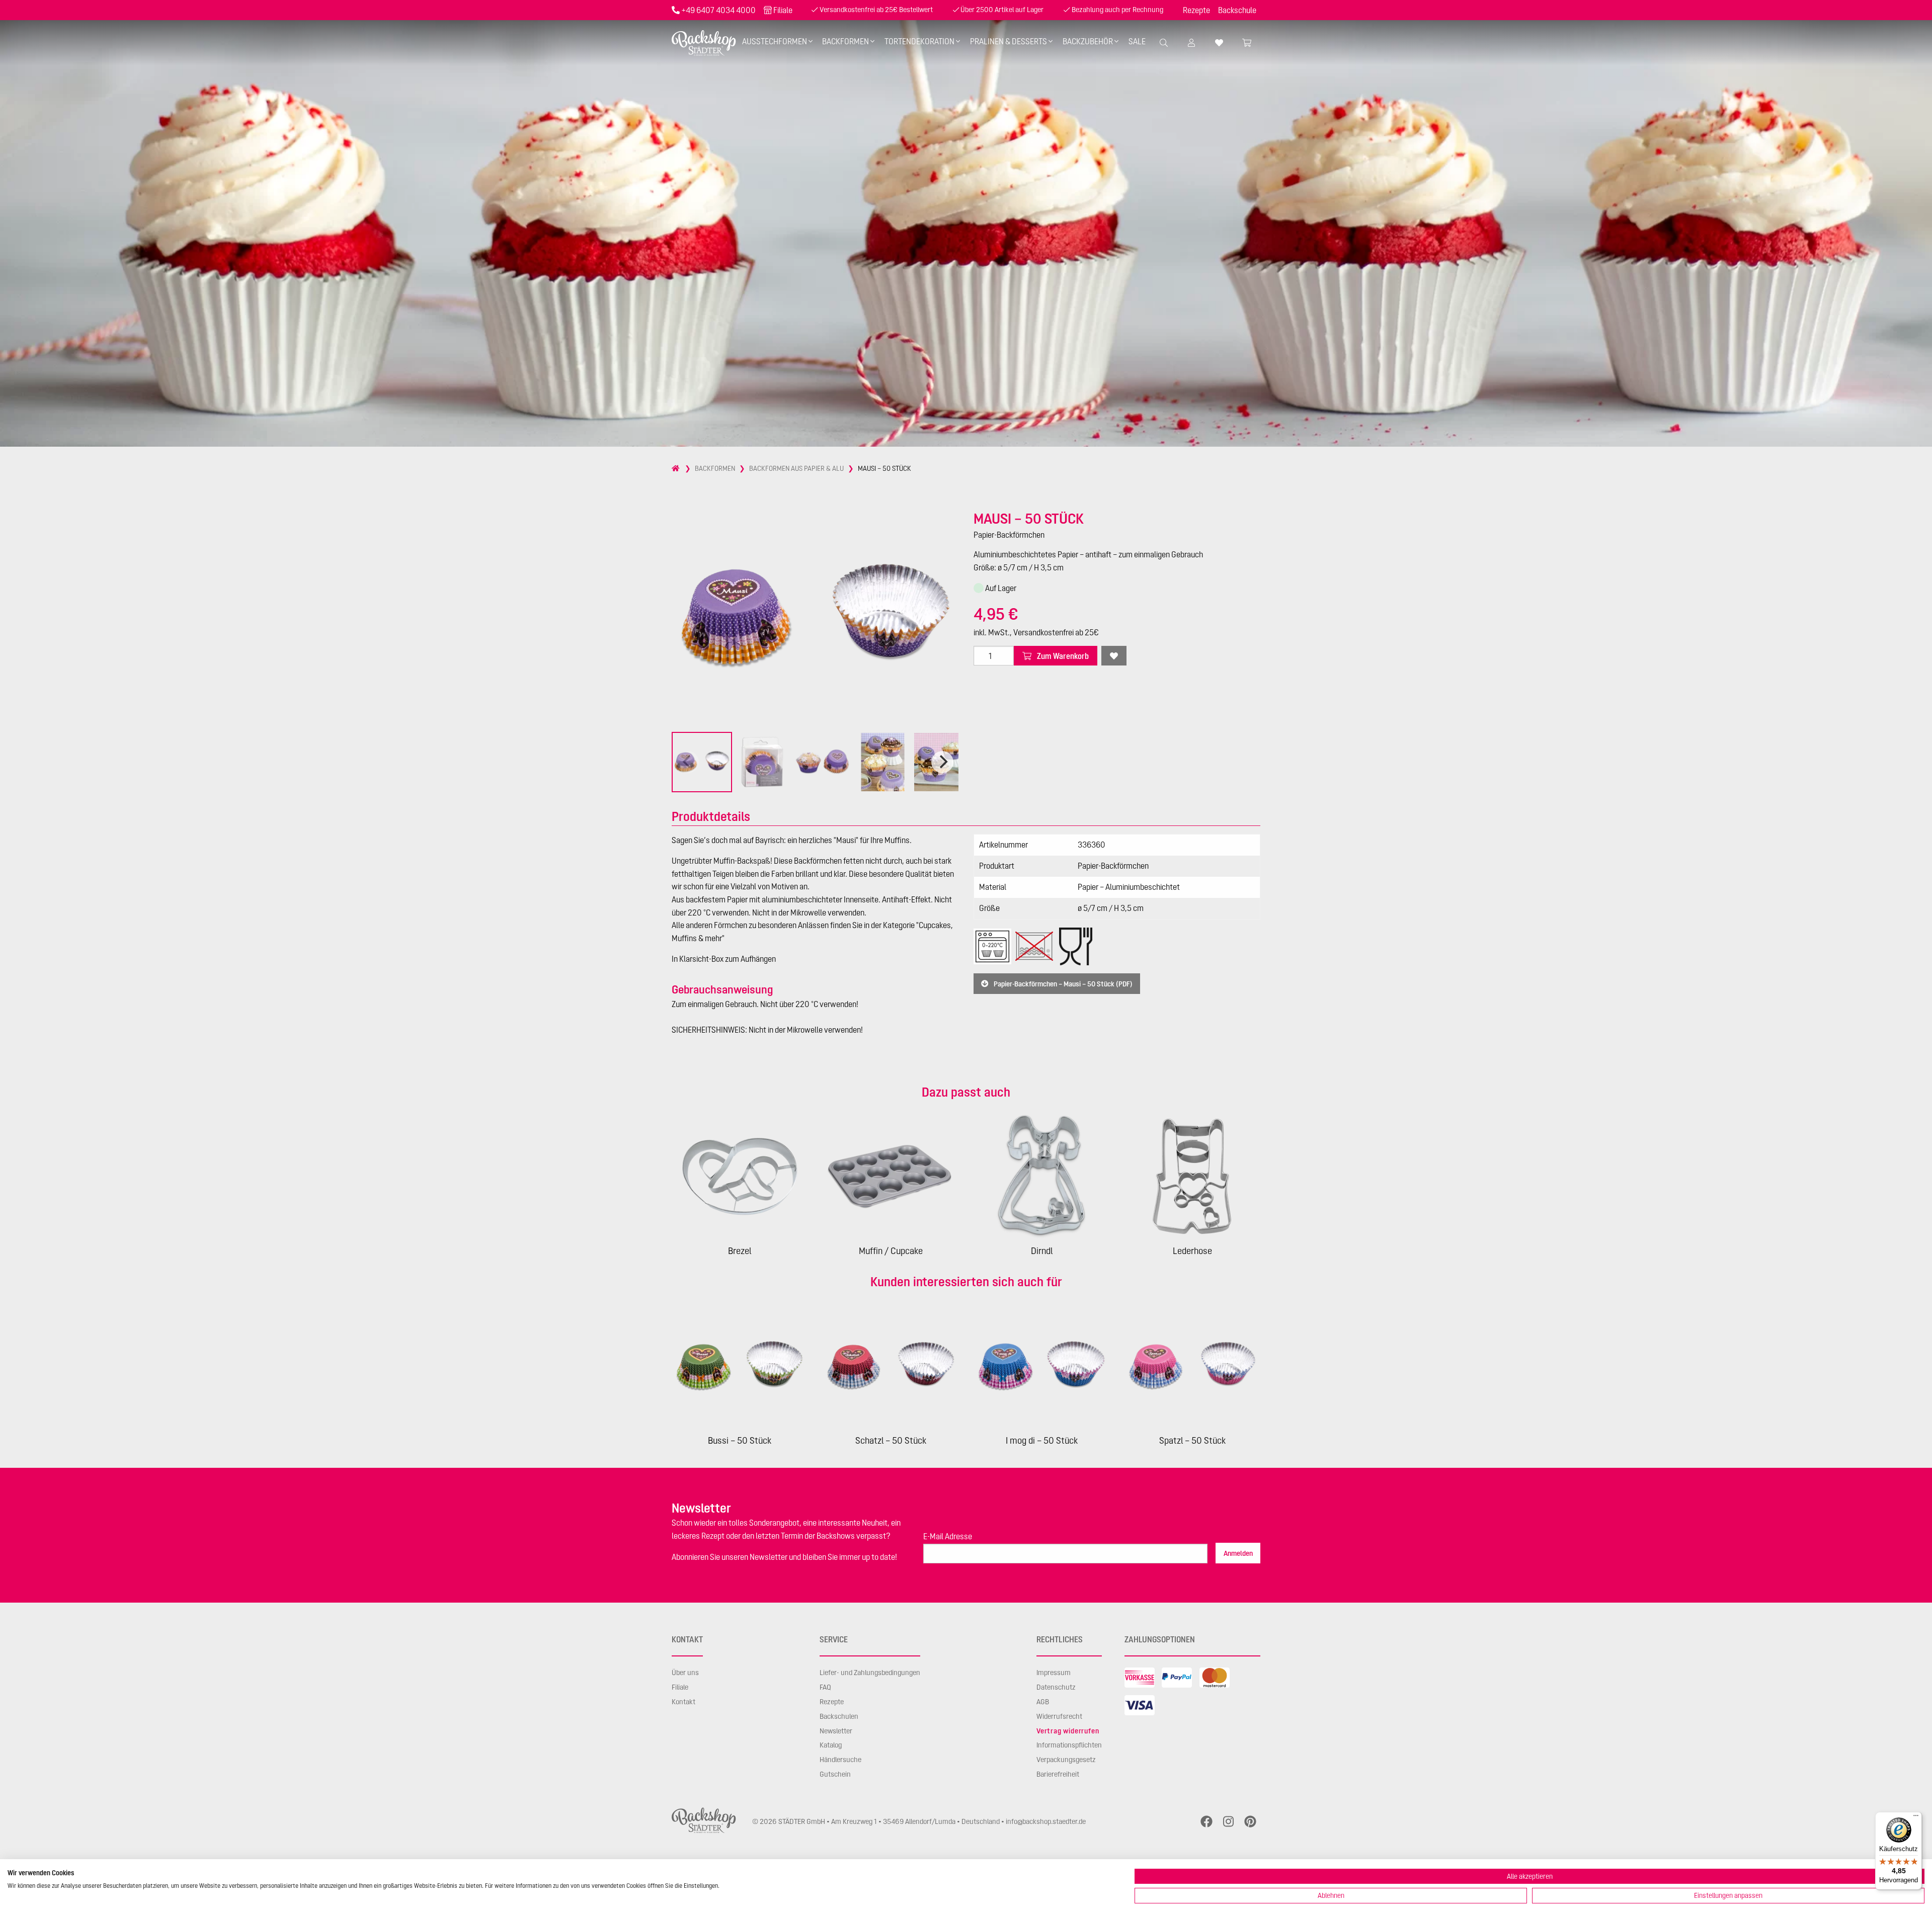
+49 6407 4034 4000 (718, 10)
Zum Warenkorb (1062, 656)
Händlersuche (840, 1760)
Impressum (1054, 1673)
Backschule (1237, 10)
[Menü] (1916, 1818)
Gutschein (835, 1774)
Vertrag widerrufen (1068, 1731)
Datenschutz (1056, 1687)
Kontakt (683, 1702)
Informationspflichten (1069, 1745)
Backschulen (839, 1716)
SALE (1137, 41)
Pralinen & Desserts (1009, 41)
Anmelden (1238, 1553)
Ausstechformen (775, 41)
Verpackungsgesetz (1066, 1760)
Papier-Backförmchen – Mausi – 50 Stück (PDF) (1062, 983)
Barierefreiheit (1058, 1774)
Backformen (846, 41)
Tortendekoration (919, 41)
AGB (1043, 1702)
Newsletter (836, 1731)
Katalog (831, 1745)
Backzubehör (1088, 41)
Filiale (783, 10)
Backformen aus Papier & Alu (796, 468)
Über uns (685, 1673)
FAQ (825, 1687)
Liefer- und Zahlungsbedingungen (870, 1673)
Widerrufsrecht (1059, 1716)
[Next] (942, 762)
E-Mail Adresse (948, 1536)
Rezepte (1196, 10)
